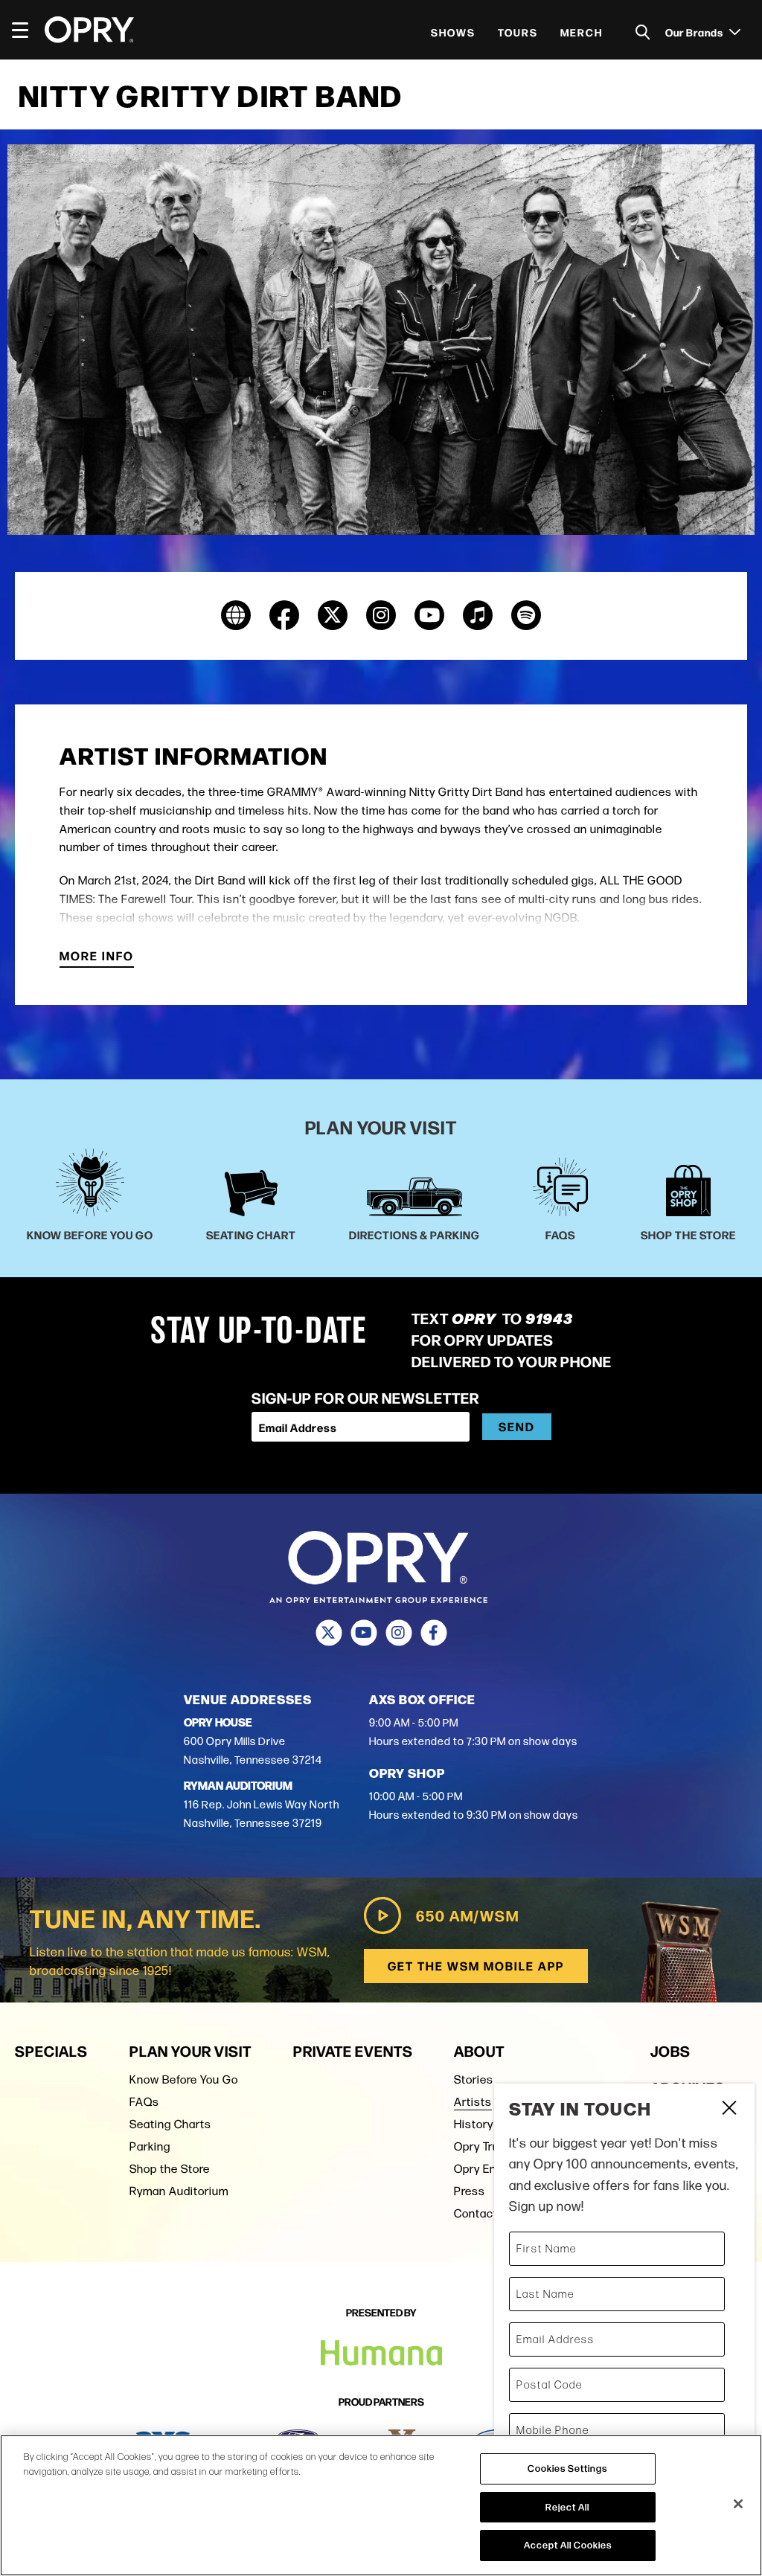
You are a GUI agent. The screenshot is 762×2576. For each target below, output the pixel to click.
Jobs (670, 2050)
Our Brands (695, 32)
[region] (381, 2505)
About (479, 2050)
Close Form (729, 2110)
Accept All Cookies (568, 2545)
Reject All (567, 2507)
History (474, 2124)
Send (517, 1426)
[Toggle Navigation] (27, 30)
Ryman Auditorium (179, 2191)
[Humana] (381, 2353)
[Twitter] (329, 1633)
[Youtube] (364, 1633)
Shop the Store (170, 2169)
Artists (473, 2102)
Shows (453, 32)
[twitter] (333, 615)
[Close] (738, 2504)
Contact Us (484, 2213)
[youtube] (429, 615)
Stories (474, 2079)
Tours (518, 32)
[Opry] (89, 30)
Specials (51, 2050)
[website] (236, 615)
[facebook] (284, 615)
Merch (582, 32)
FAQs (144, 2102)
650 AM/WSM (468, 1915)
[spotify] (526, 615)
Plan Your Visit (190, 2050)
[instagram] (381, 615)
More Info (97, 957)
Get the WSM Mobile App (476, 1966)
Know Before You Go (184, 2079)
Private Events (353, 2050)
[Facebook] (433, 1633)
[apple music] (478, 615)
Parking (150, 2146)
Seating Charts (170, 2124)
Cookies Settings (567, 2468)
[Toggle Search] (643, 32)
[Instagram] (398, 1633)
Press (470, 2191)
